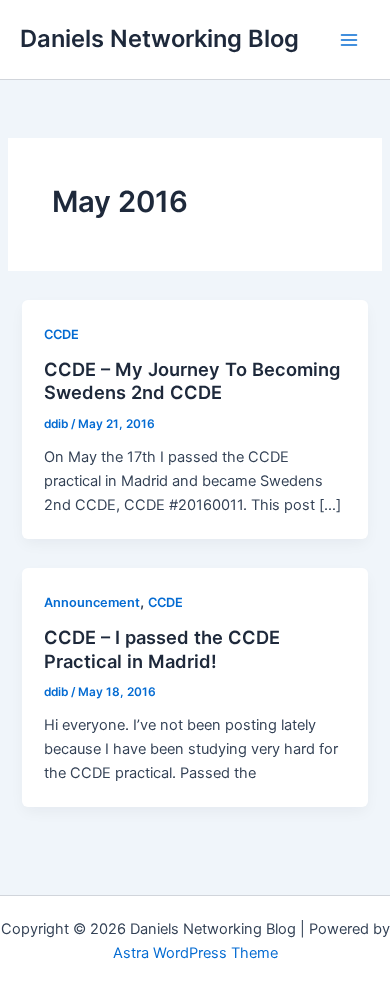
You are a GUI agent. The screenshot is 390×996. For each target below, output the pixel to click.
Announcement (92, 602)
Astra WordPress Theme (195, 953)
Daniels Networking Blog (159, 38)
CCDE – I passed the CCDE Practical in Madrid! (162, 649)
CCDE (61, 334)
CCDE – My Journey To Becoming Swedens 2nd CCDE (192, 381)
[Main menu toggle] (349, 40)
